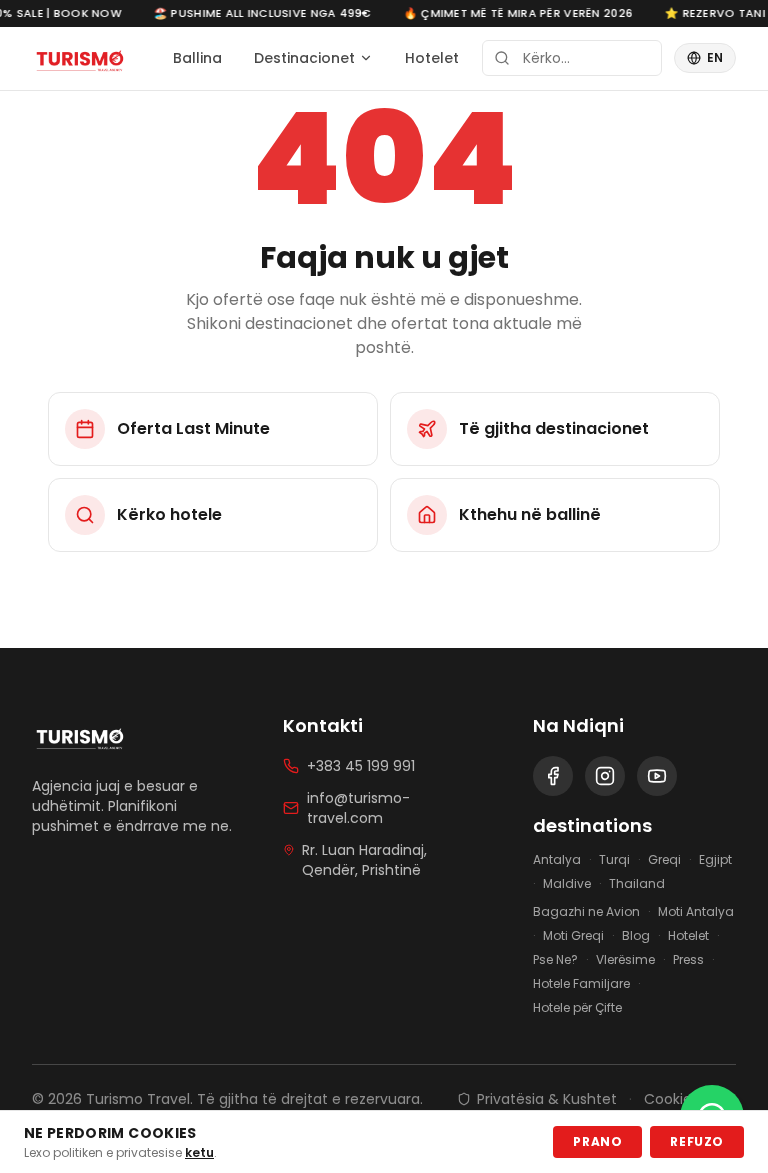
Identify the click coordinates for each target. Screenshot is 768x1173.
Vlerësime (625, 960)
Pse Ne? (555, 960)
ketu (199, 1152)
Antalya (557, 860)
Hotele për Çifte (577, 1008)
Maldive (567, 884)
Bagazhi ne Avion (586, 912)
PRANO (597, 1141)
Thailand (637, 884)
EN (715, 57)
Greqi (664, 860)
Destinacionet (304, 58)
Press (688, 960)
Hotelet (432, 58)
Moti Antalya (696, 912)
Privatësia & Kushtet (547, 1099)
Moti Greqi (573, 936)
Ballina (197, 58)
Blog (636, 936)
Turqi (614, 860)
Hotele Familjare (581, 984)
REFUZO (697, 1141)
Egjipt (715, 860)
